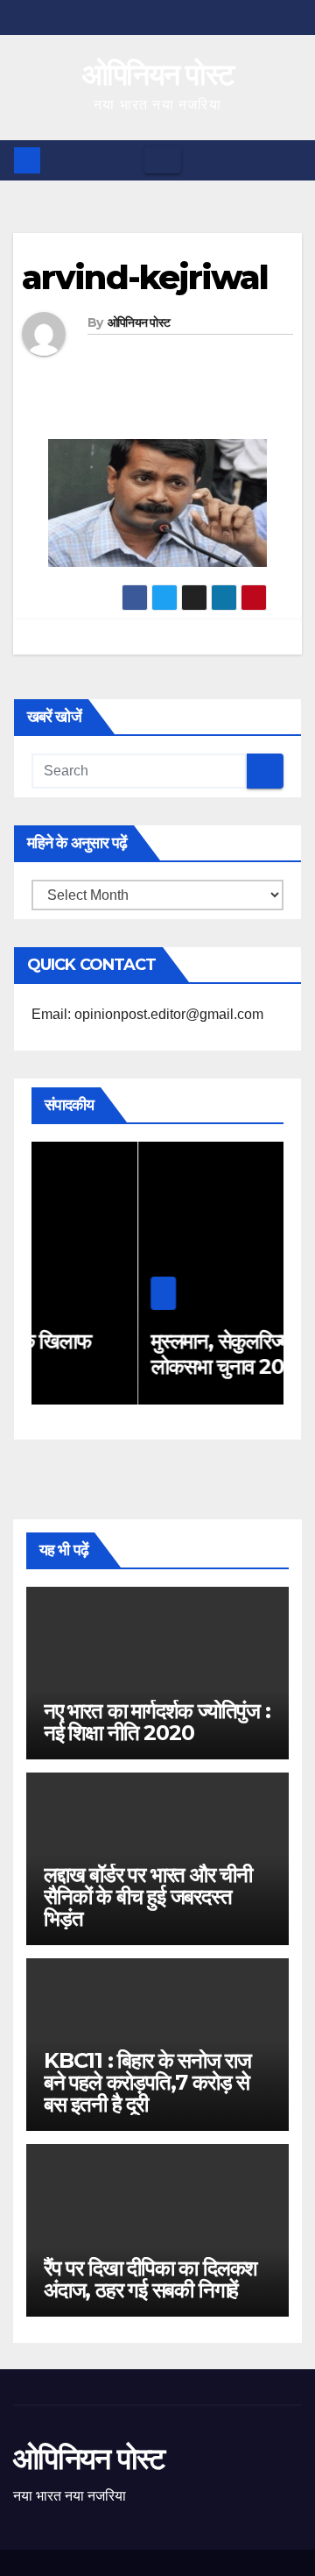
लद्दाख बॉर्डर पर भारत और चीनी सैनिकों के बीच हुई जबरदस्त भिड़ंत (148, 1897)
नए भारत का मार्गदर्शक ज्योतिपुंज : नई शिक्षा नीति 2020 (157, 1722)
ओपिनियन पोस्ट (158, 74)
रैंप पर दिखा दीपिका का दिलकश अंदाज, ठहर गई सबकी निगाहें (150, 2279)
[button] (290, 160)
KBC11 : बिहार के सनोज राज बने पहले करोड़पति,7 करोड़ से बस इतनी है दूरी (147, 2082)
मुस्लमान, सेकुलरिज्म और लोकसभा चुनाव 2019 (157, 1354)
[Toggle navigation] (163, 160)
